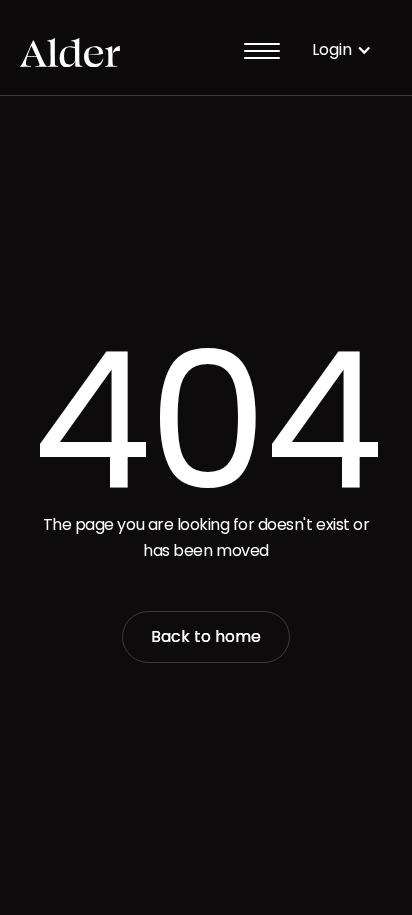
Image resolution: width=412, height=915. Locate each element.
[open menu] (262, 50)
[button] (342, 49)
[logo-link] (70, 50)
